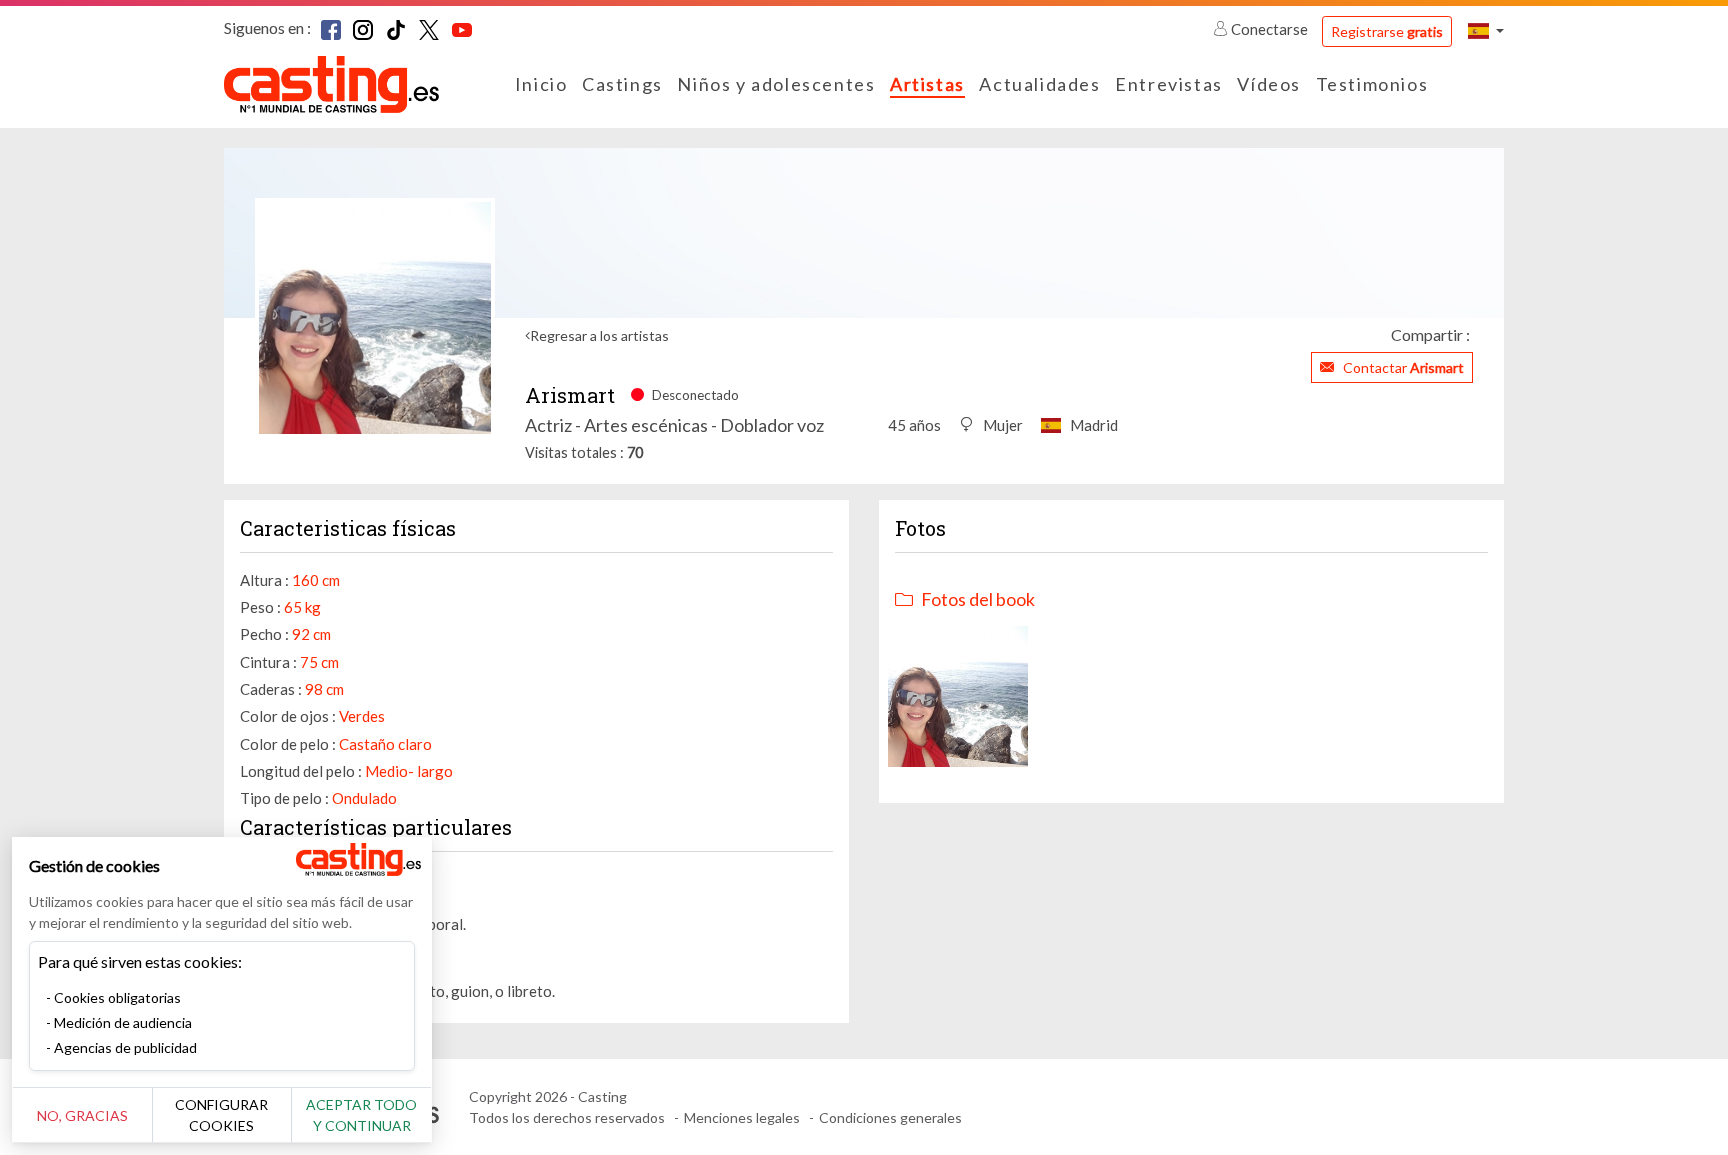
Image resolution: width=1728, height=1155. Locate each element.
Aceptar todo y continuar (361, 1115)
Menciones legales (742, 1117)
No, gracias (82, 1115)
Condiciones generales (890, 1117)
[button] (1486, 30)
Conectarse (1269, 29)
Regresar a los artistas (599, 335)
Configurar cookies (221, 1115)
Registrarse (1387, 31)
